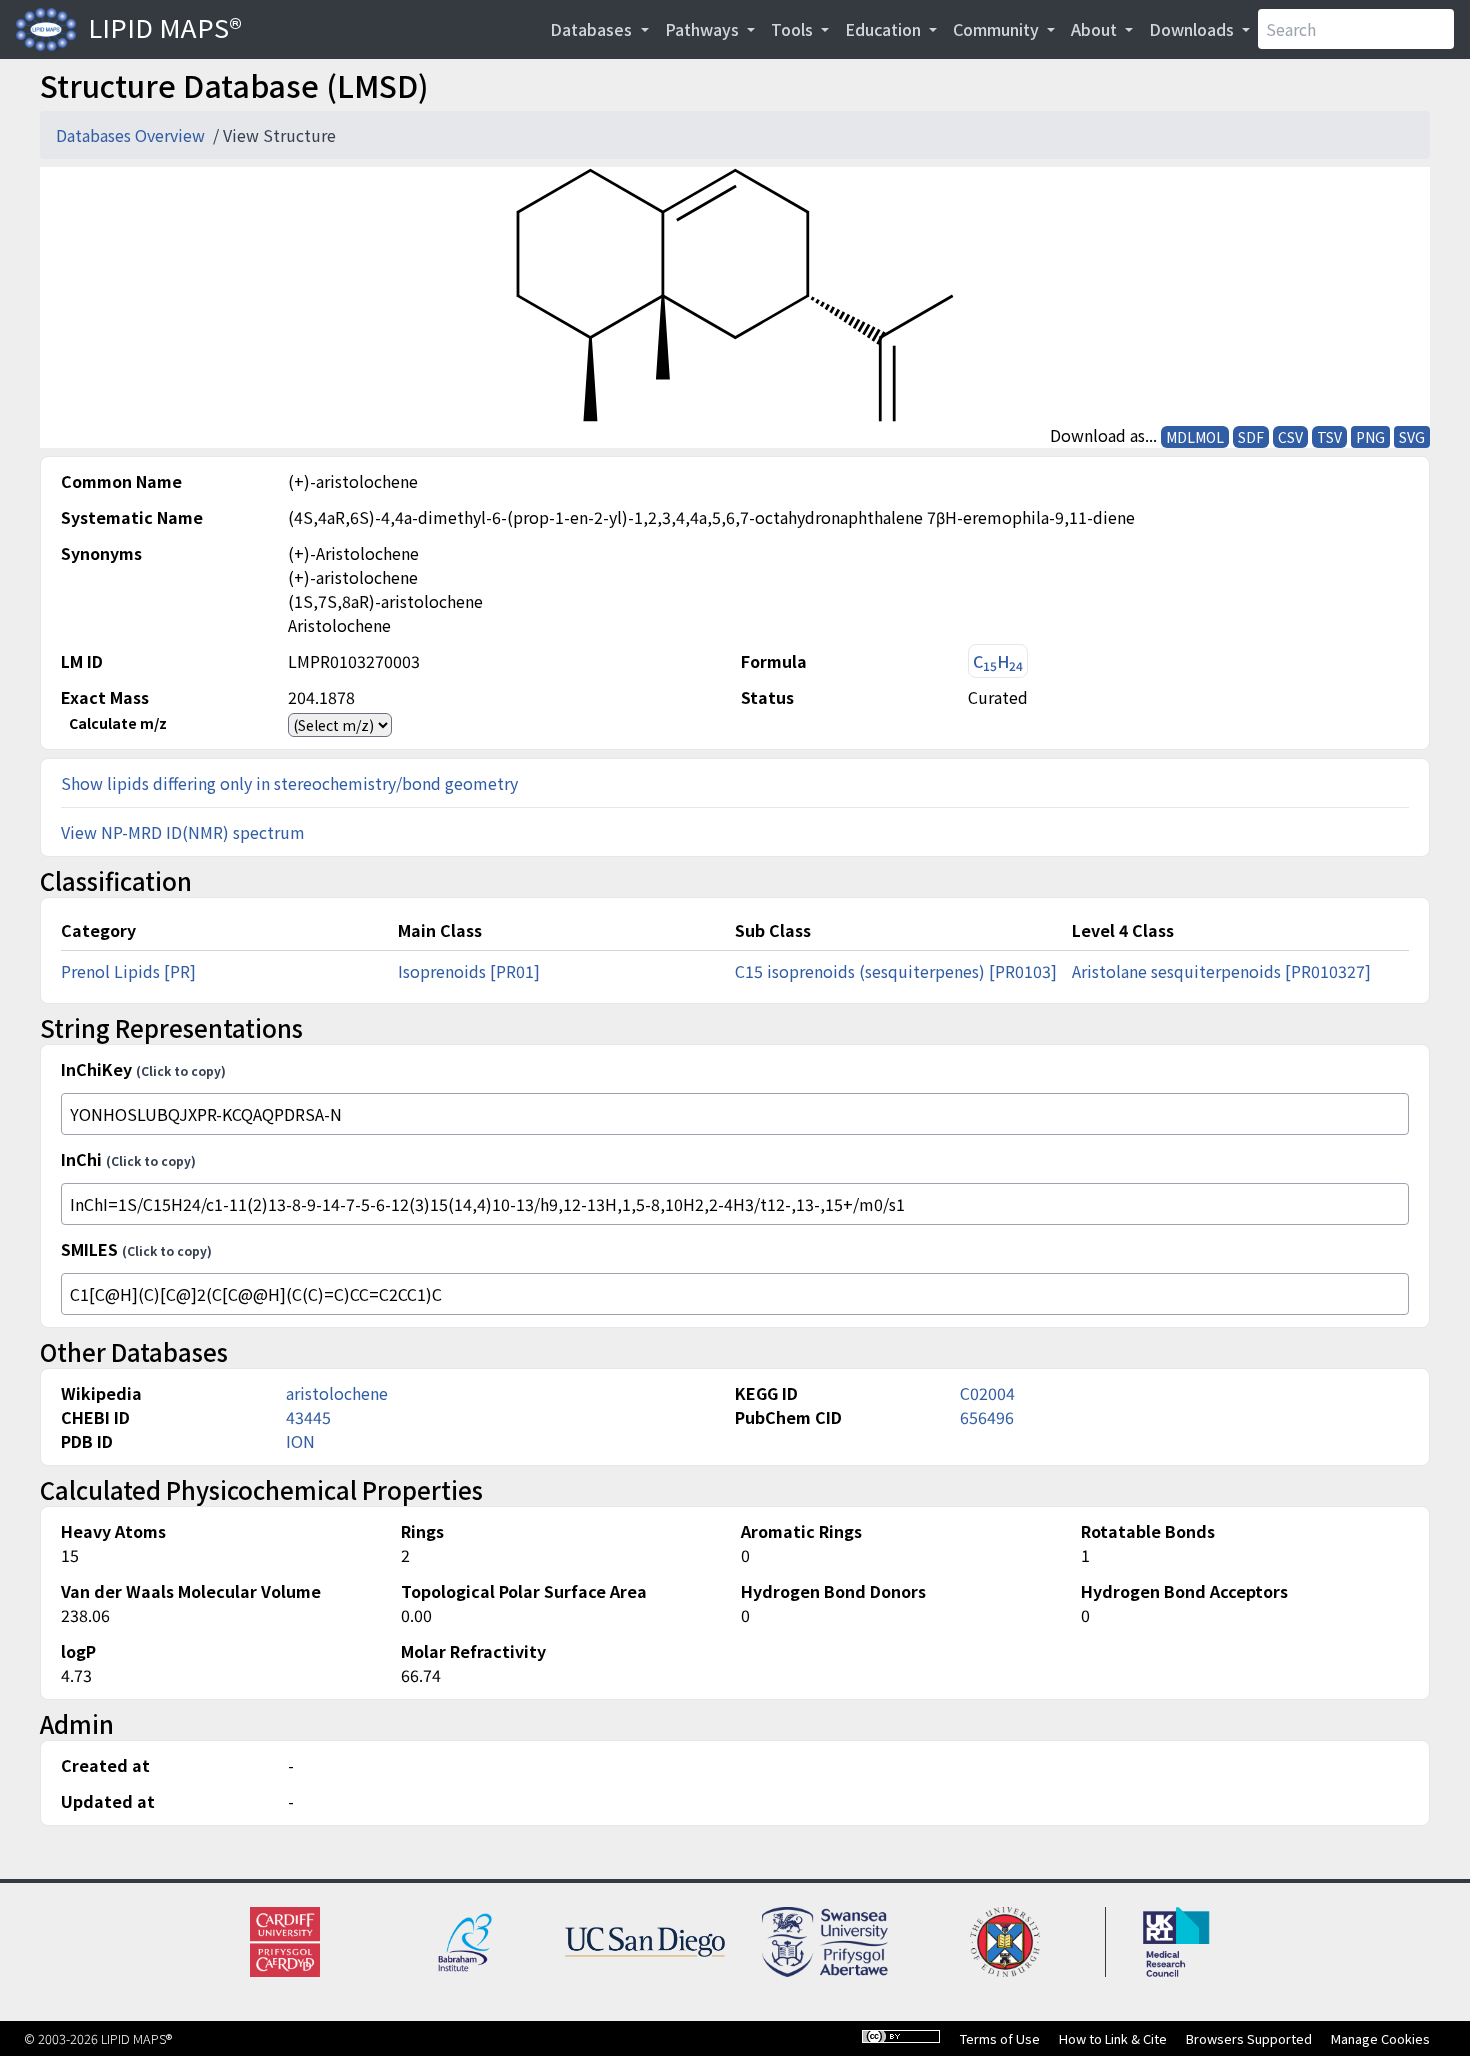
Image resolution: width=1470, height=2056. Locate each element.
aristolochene (337, 1393)
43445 (308, 1417)
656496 (987, 1417)
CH (998, 661)
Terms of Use (1000, 2038)
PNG (1370, 437)
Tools (794, 29)
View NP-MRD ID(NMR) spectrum (183, 832)
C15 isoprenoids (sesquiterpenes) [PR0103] (896, 971)
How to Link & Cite (1113, 2038)
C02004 (987, 1393)
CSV (1290, 437)
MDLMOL (1195, 437)
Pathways (704, 29)
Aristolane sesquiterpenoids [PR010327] (1221, 971)
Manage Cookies (1380, 2038)
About (1096, 29)
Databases (593, 29)
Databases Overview (132, 135)
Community (998, 29)
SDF (1251, 437)
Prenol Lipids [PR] (128, 971)
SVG (1412, 437)
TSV (1329, 437)
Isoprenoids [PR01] (469, 971)
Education (885, 29)
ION (300, 1441)
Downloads (1193, 29)
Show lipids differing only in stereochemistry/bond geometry (289, 783)
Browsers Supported (1249, 2038)
